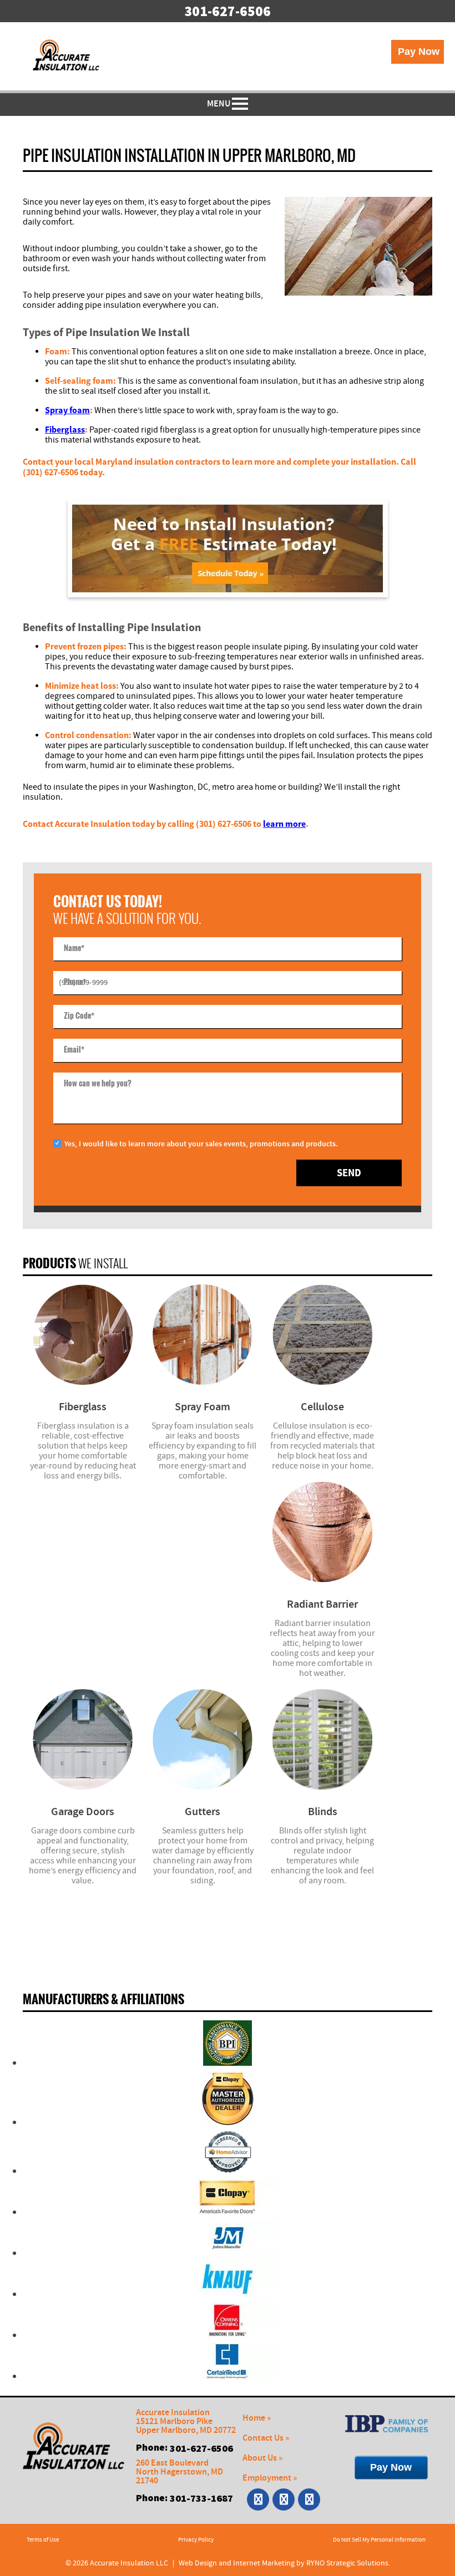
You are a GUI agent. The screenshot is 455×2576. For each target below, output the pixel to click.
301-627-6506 (228, 11)
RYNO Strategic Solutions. (348, 2563)
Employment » (270, 2478)
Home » (257, 2418)
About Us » (262, 2458)
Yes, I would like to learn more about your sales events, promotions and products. (201, 1144)
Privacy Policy (196, 2540)
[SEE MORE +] (83, 1335)
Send (349, 1173)
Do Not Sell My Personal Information (379, 2540)
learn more (284, 824)
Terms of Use (43, 2540)
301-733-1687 (201, 2498)
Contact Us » (266, 2438)
